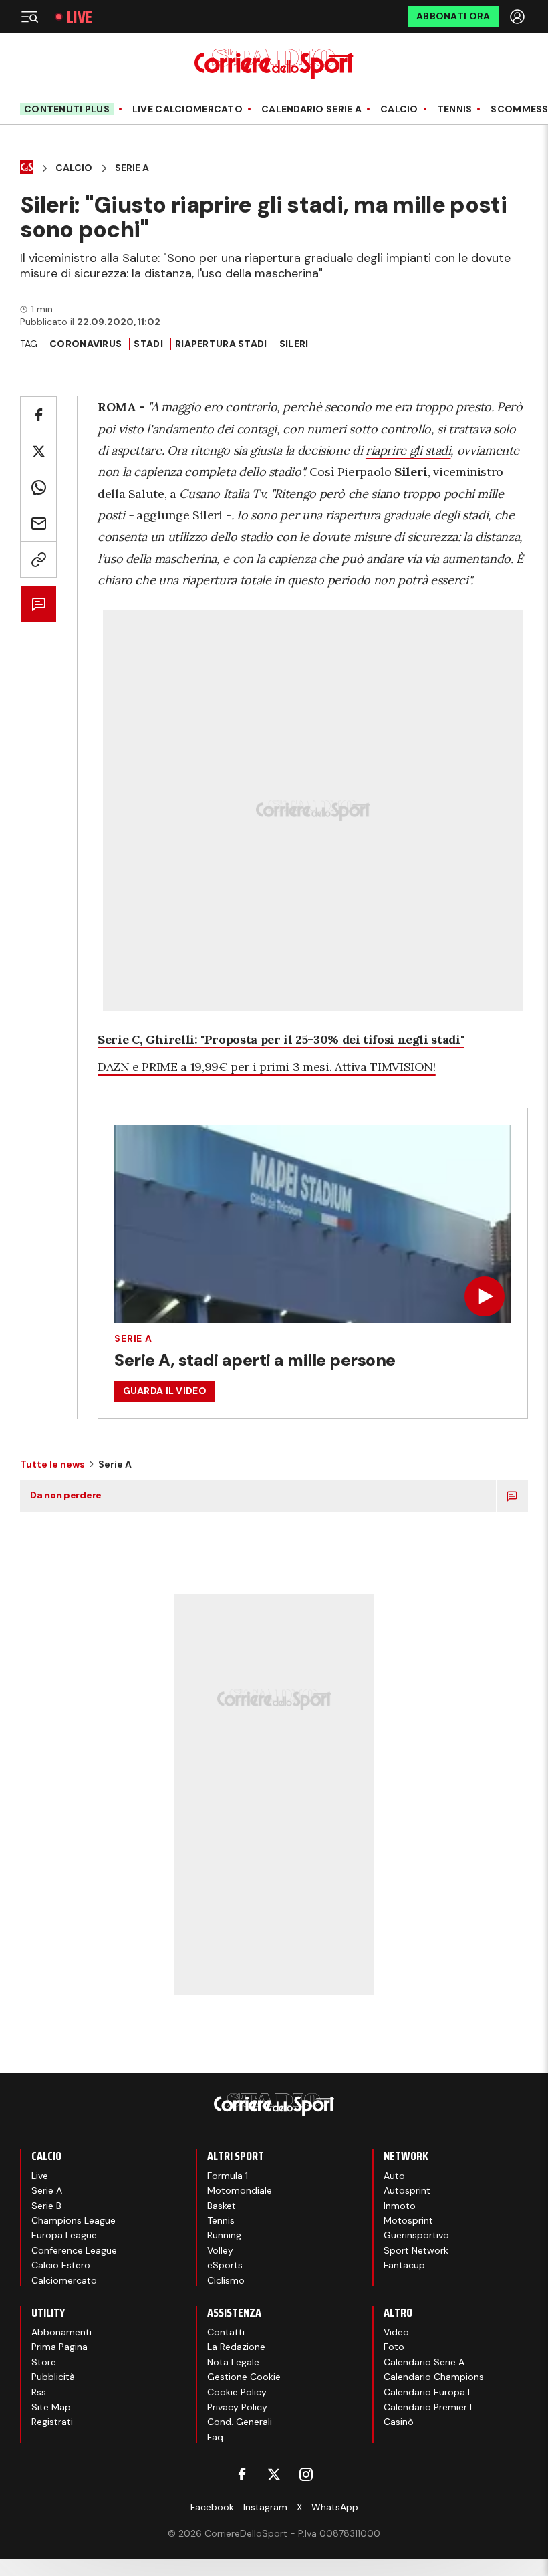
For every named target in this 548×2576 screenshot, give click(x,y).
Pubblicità (53, 2377)
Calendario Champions (434, 2377)
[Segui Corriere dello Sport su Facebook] (242, 2474)
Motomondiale (240, 2190)
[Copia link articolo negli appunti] (38, 559)
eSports (225, 2265)
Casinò (399, 2422)
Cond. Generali (240, 2422)
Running (224, 2235)
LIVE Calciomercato (187, 109)
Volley (220, 2250)
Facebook (212, 2507)
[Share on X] (38, 451)
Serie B (46, 2206)
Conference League (74, 2250)
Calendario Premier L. (430, 2407)
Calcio (399, 109)
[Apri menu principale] (29, 17)
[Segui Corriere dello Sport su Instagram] (306, 2474)
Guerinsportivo (416, 2235)
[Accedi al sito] (519, 17)
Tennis (455, 109)
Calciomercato (64, 2280)
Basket (222, 2206)
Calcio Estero (61, 2265)
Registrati (52, 2422)
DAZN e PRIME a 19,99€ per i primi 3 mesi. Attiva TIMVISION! (267, 1067)
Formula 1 (228, 2176)
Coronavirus (86, 344)
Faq (215, 2437)
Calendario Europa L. (429, 2392)
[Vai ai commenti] (38, 604)
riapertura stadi (221, 344)
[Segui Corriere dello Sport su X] (274, 2474)
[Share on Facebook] (38, 415)
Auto (394, 2176)
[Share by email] (38, 523)
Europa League (64, 2235)
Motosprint (408, 2220)
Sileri (294, 344)
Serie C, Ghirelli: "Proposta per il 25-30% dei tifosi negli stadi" (281, 1039)
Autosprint (407, 2190)
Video (396, 2332)
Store (44, 2362)
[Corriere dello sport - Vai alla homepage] (274, 64)
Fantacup (404, 2265)
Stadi (148, 344)
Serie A (132, 168)
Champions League (74, 2220)
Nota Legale (233, 2362)
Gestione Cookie (244, 2377)
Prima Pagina (59, 2347)
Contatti (226, 2332)
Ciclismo (226, 2280)
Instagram (265, 2507)
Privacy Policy (237, 2407)
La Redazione (236, 2347)
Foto (394, 2347)
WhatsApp (335, 2507)
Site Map (51, 2407)
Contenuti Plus (67, 109)
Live (80, 17)
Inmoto (400, 2206)
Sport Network (416, 2250)
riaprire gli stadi (408, 450)
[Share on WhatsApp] (38, 487)
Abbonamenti (61, 2332)
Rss (39, 2392)
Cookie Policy (237, 2392)
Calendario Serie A (311, 109)
